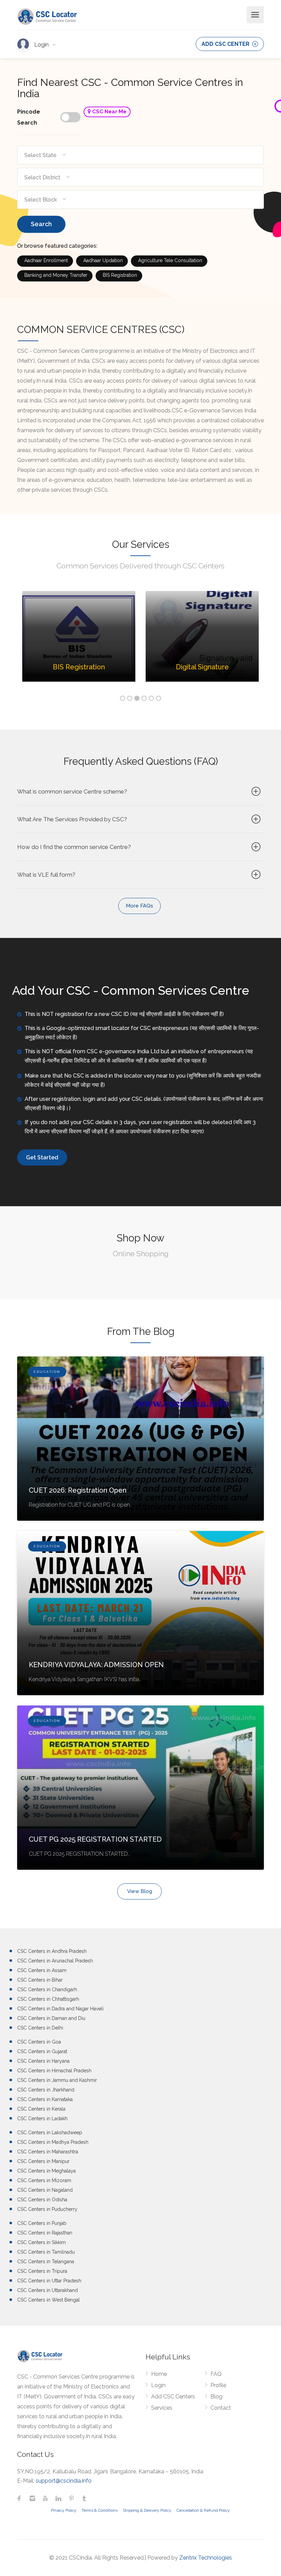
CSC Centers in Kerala (41, 2109)
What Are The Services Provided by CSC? (72, 819)
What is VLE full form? (46, 875)
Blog (216, 2397)
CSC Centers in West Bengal (48, 2300)
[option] (79, 641)
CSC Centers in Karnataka (45, 2099)
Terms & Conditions (100, 2510)
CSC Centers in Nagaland (45, 2190)
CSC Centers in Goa (39, 2042)
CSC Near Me (109, 112)
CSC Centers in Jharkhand (46, 2090)
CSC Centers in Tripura (42, 2271)
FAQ (216, 2374)
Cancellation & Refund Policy (203, 2510)
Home (159, 2374)
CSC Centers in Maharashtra (48, 2152)
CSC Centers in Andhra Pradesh (52, 1951)
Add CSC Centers (173, 2397)
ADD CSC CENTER (226, 44)
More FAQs (139, 906)
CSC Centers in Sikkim (41, 2242)
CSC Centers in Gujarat (42, 2051)
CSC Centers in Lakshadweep (50, 2133)
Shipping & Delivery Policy (147, 2510)
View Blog (140, 1891)
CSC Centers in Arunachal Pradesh (55, 1961)
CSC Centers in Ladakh (42, 2118)
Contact (221, 2408)
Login (42, 45)
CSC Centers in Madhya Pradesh (53, 2142)
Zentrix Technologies (206, 2558)
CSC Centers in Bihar (40, 1980)
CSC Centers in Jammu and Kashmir (57, 2080)
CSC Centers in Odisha (42, 2200)
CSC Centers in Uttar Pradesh (49, 2281)
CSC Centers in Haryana (43, 2061)
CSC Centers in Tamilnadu (46, 2252)
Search (41, 224)
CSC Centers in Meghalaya (46, 2171)
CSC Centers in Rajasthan (45, 2233)
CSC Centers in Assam (42, 1970)
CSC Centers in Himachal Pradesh (54, 2071)
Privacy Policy (64, 2510)
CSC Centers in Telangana (46, 2262)
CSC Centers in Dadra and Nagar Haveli (60, 2009)
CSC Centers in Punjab (42, 2223)
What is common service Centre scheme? (72, 791)
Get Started (42, 1157)
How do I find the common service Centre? (74, 847)
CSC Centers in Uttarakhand (47, 2290)
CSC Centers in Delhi (40, 2028)
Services (162, 2408)
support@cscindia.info (64, 2481)
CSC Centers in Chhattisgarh (48, 1999)
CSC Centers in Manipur (43, 2161)
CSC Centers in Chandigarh (47, 1989)
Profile (218, 2385)
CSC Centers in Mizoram (44, 2180)
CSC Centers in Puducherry (47, 2209)
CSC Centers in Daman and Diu (51, 2018)
